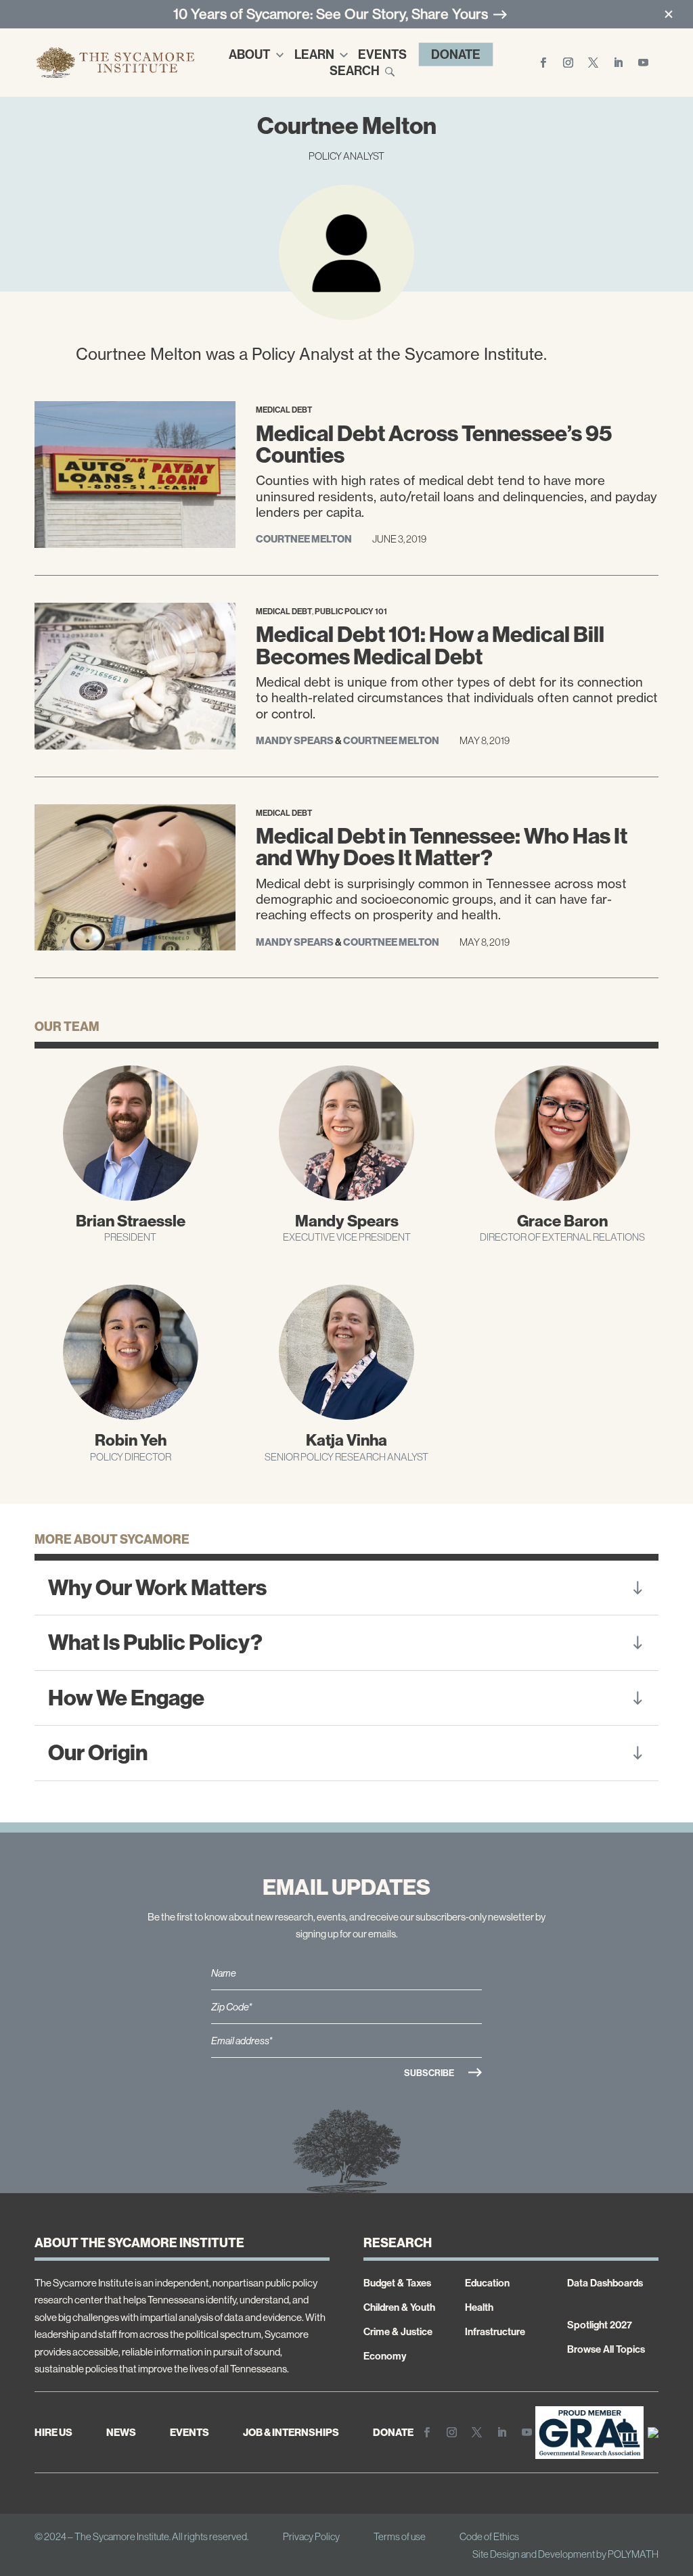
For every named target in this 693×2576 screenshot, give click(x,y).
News (121, 2432)
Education (487, 2283)
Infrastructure (495, 2331)
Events (382, 54)
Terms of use (400, 2536)
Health (479, 2307)
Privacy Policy (311, 2536)
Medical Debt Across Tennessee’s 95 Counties (434, 444)
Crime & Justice (398, 2331)
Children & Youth (399, 2307)
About (249, 54)
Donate (456, 54)
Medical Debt (284, 410)
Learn (314, 54)
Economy (385, 2356)
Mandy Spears (295, 740)
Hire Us (53, 2432)
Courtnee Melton (304, 539)
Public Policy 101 (351, 611)
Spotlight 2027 (600, 2325)
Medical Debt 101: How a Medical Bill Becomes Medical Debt (430, 645)
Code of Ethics (489, 2536)
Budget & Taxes (397, 2283)
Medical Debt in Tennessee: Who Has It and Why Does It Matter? (442, 847)
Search (355, 70)
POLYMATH (633, 2554)
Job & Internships (291, 2432)
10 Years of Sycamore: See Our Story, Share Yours (331, 14)
